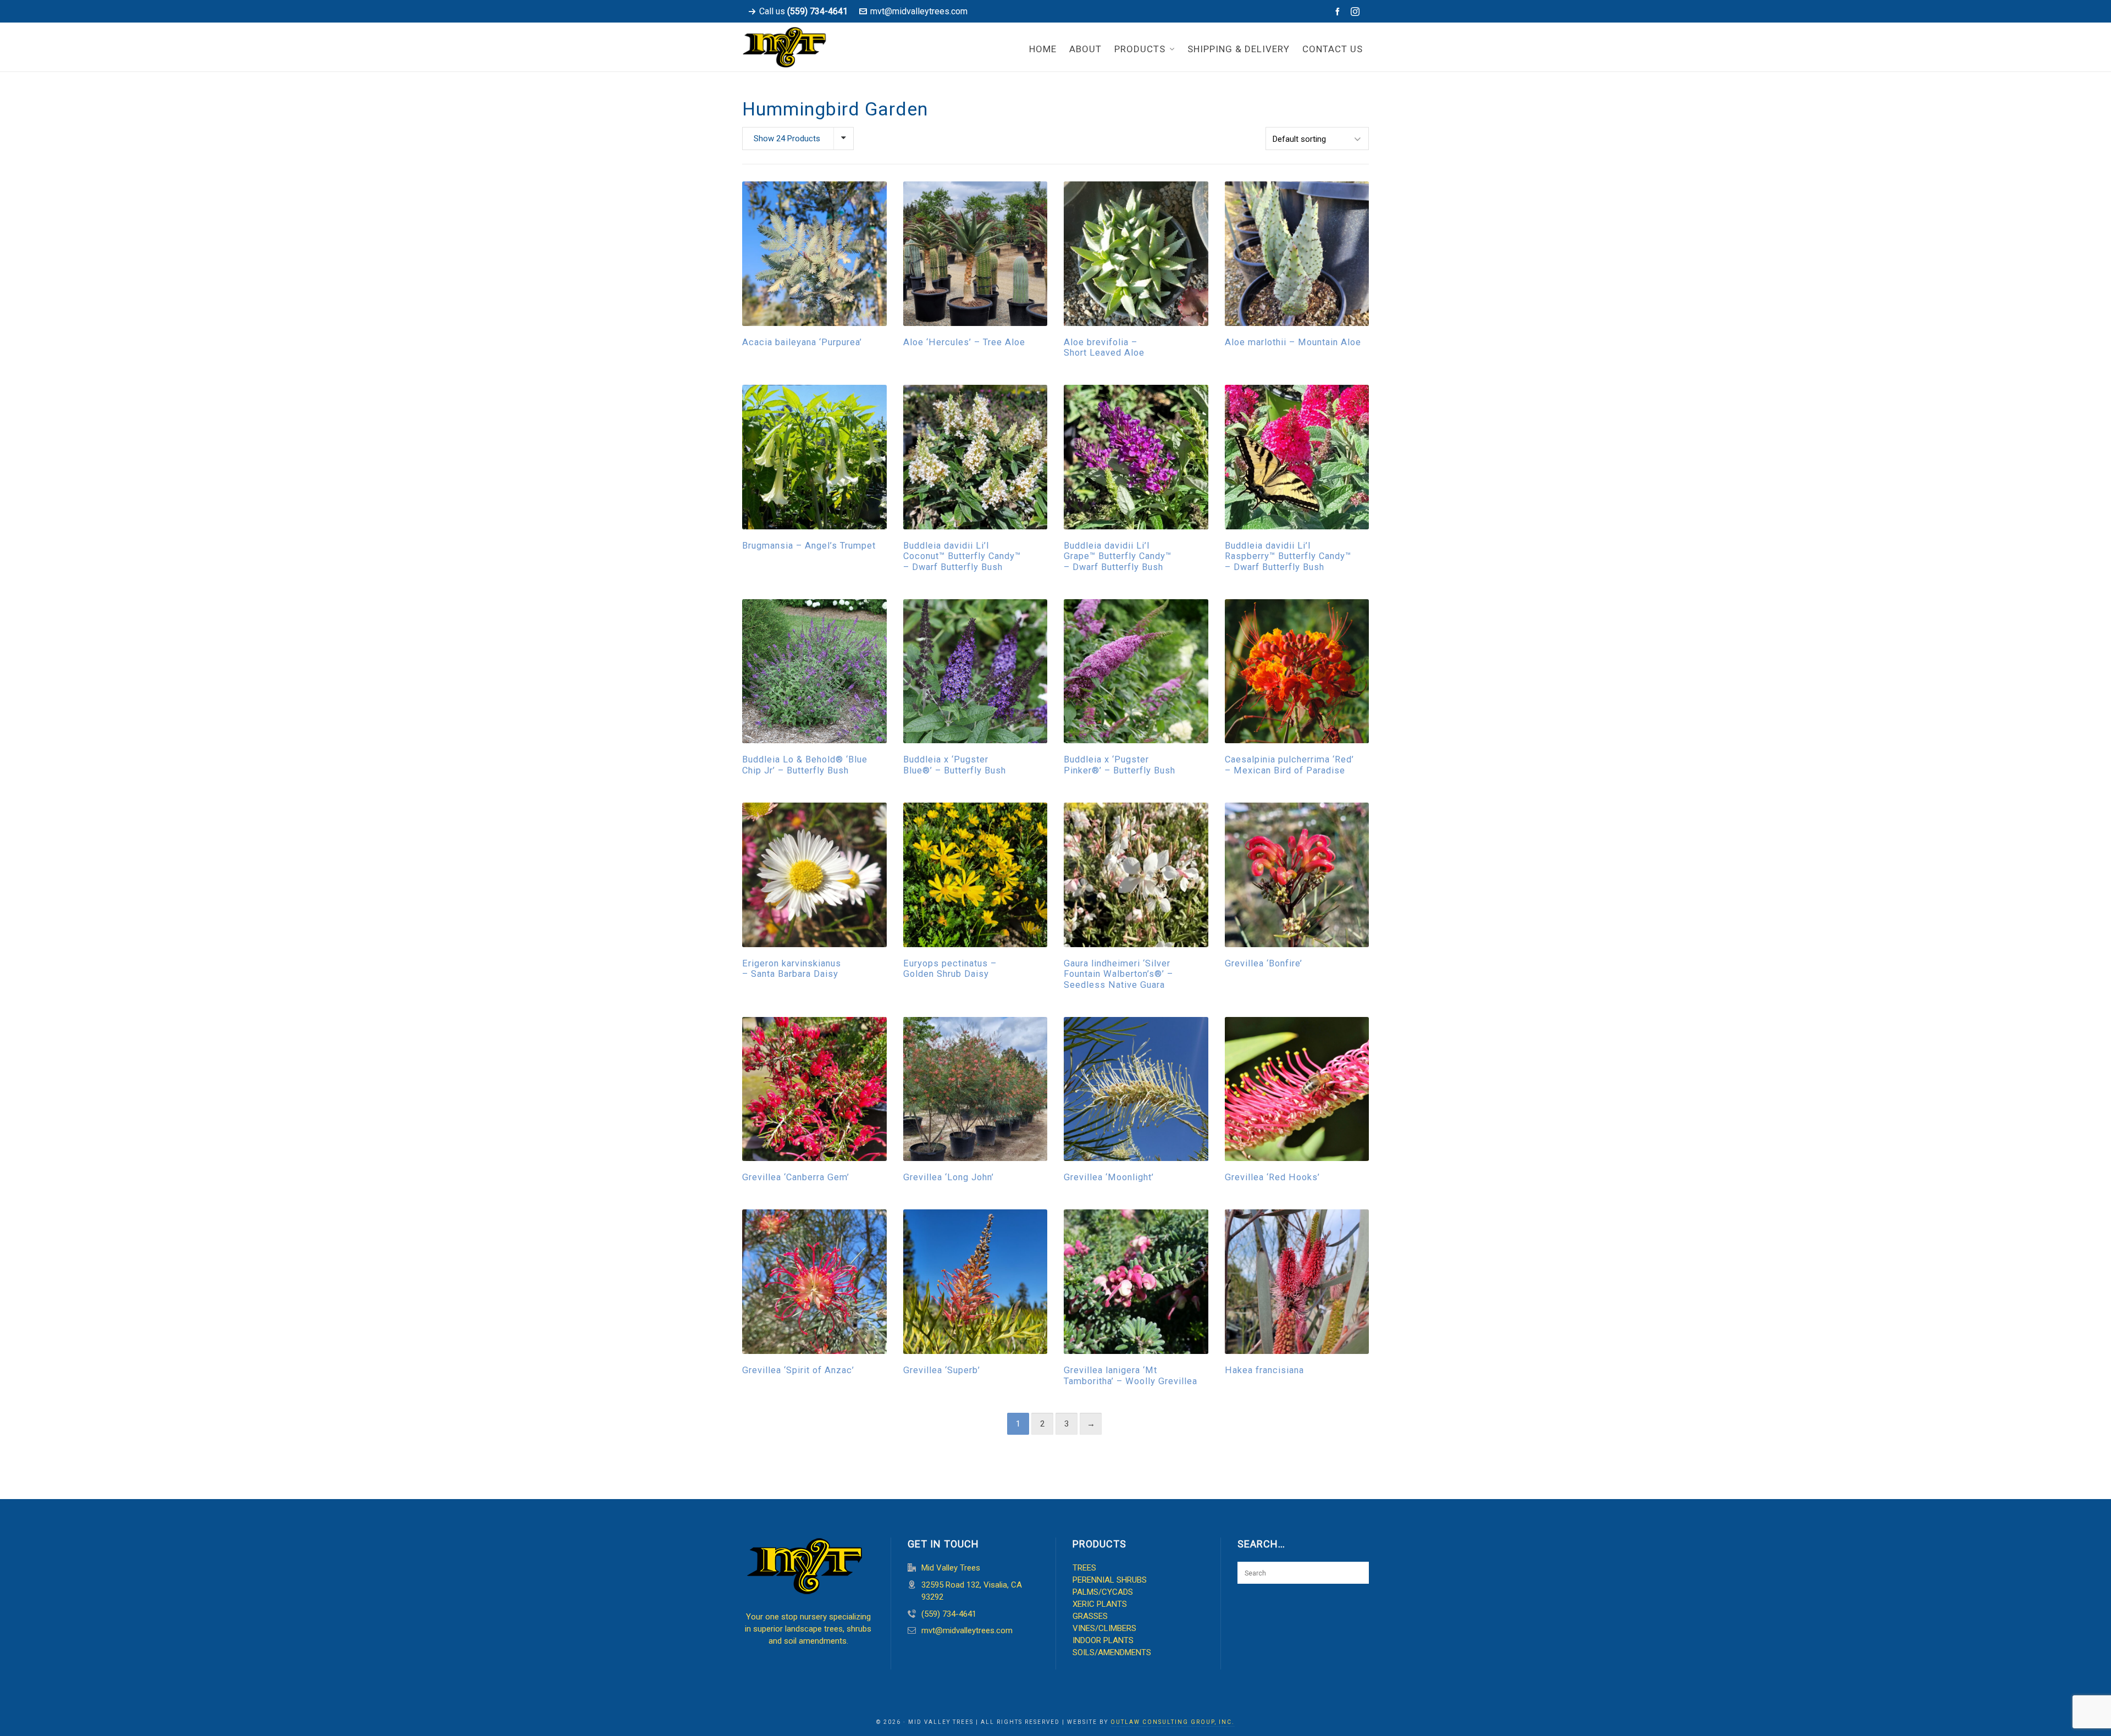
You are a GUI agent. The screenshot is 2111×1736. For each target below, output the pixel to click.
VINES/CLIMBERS (1104, 1628)
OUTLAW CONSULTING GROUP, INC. (1173, 1722)
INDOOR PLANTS (1103, 1640)
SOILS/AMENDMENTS (1112, 1652)
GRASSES (1090, 1616)
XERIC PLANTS (1100, 1604)
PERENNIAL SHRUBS (1110, 1580)
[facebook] (1339, 12)
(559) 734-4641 (949, 1614)
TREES (1084, 1568)
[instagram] (1357, 12)
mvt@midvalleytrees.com (919, 11)
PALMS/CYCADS (1103, 1592)
